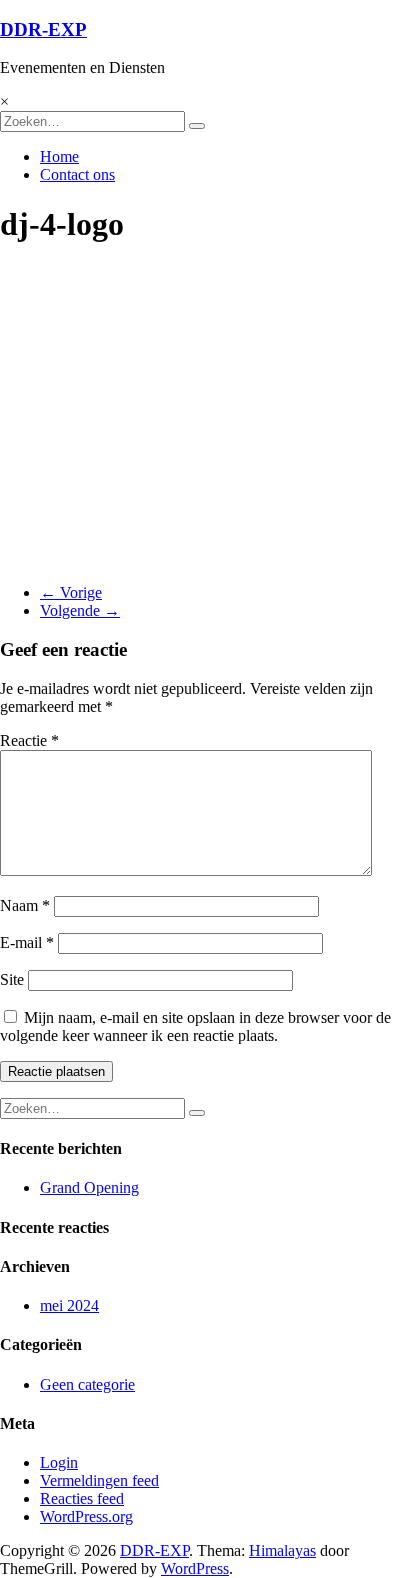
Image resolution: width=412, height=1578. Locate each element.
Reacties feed (82, 1498)
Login (59, 1462)
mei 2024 (69, 1305)
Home (59, 156)
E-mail (27, 942)
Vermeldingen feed (99, 1480)
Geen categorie (87, 1384)
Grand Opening (89, 1187)
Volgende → (80, 610)
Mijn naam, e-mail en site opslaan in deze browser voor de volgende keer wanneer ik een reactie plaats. (195, 1026)
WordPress (195, 1568)
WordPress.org (86, 1516)
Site (12, 979)
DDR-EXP (43, 29)
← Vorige (71, 592)
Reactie (29, 740)
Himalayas (282, 1550)
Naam (25, 905)
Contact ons (77, 174)
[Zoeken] (197, 126)
